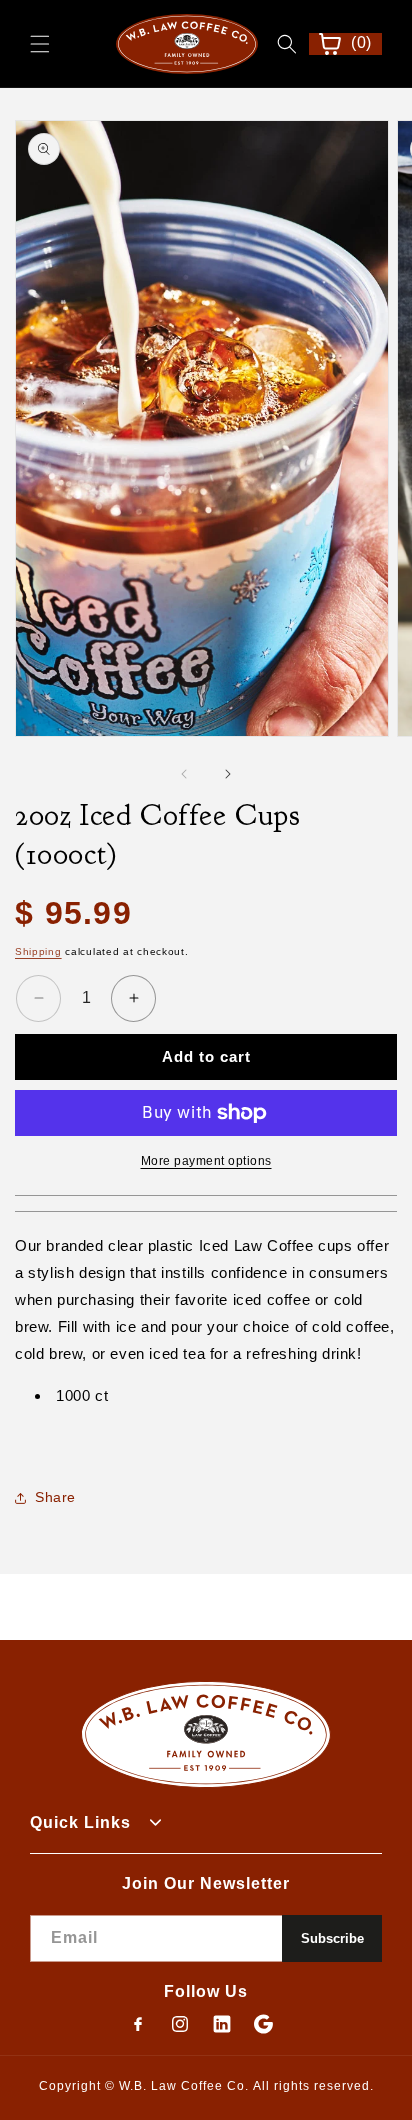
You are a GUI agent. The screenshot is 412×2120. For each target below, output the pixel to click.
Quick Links (80, 1822)
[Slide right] (228, 774)
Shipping (38, 951)
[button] (40, 44)
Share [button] (55, 1497)
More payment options (206, 1161)
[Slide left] (184, 774)
